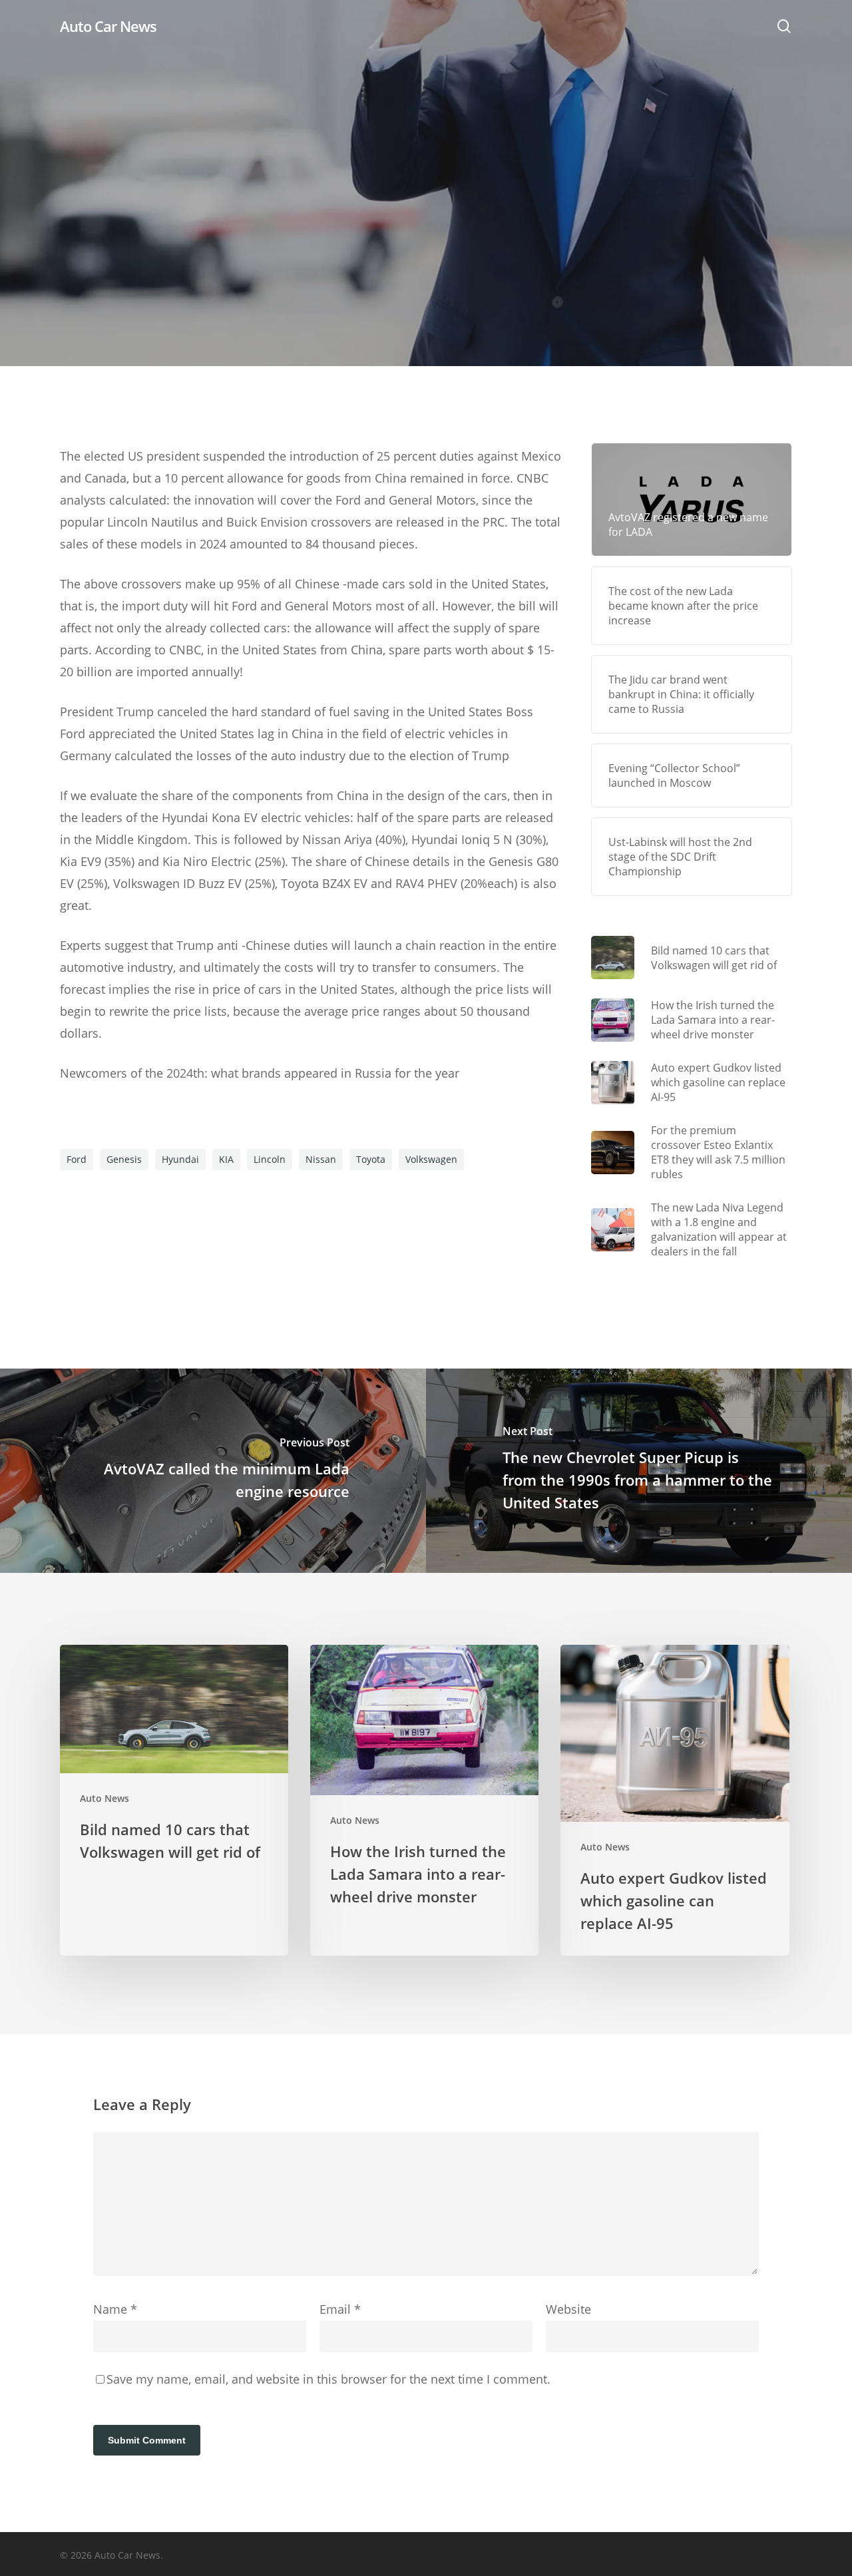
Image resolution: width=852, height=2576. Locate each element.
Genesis (124, 1159)
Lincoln (270, 1159)
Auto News (426, 233)
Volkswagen (431, 1159)
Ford (77, 1159)
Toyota (371, 1159)
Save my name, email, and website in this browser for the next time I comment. (328, 2379)
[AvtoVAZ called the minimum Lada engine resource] (213, 1471)
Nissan (321, 1159)
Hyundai (180, 1159)
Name (115, 2309)
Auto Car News (108, 26)
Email (340, 2309)
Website (568, 2309)
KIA (226, 1159)
